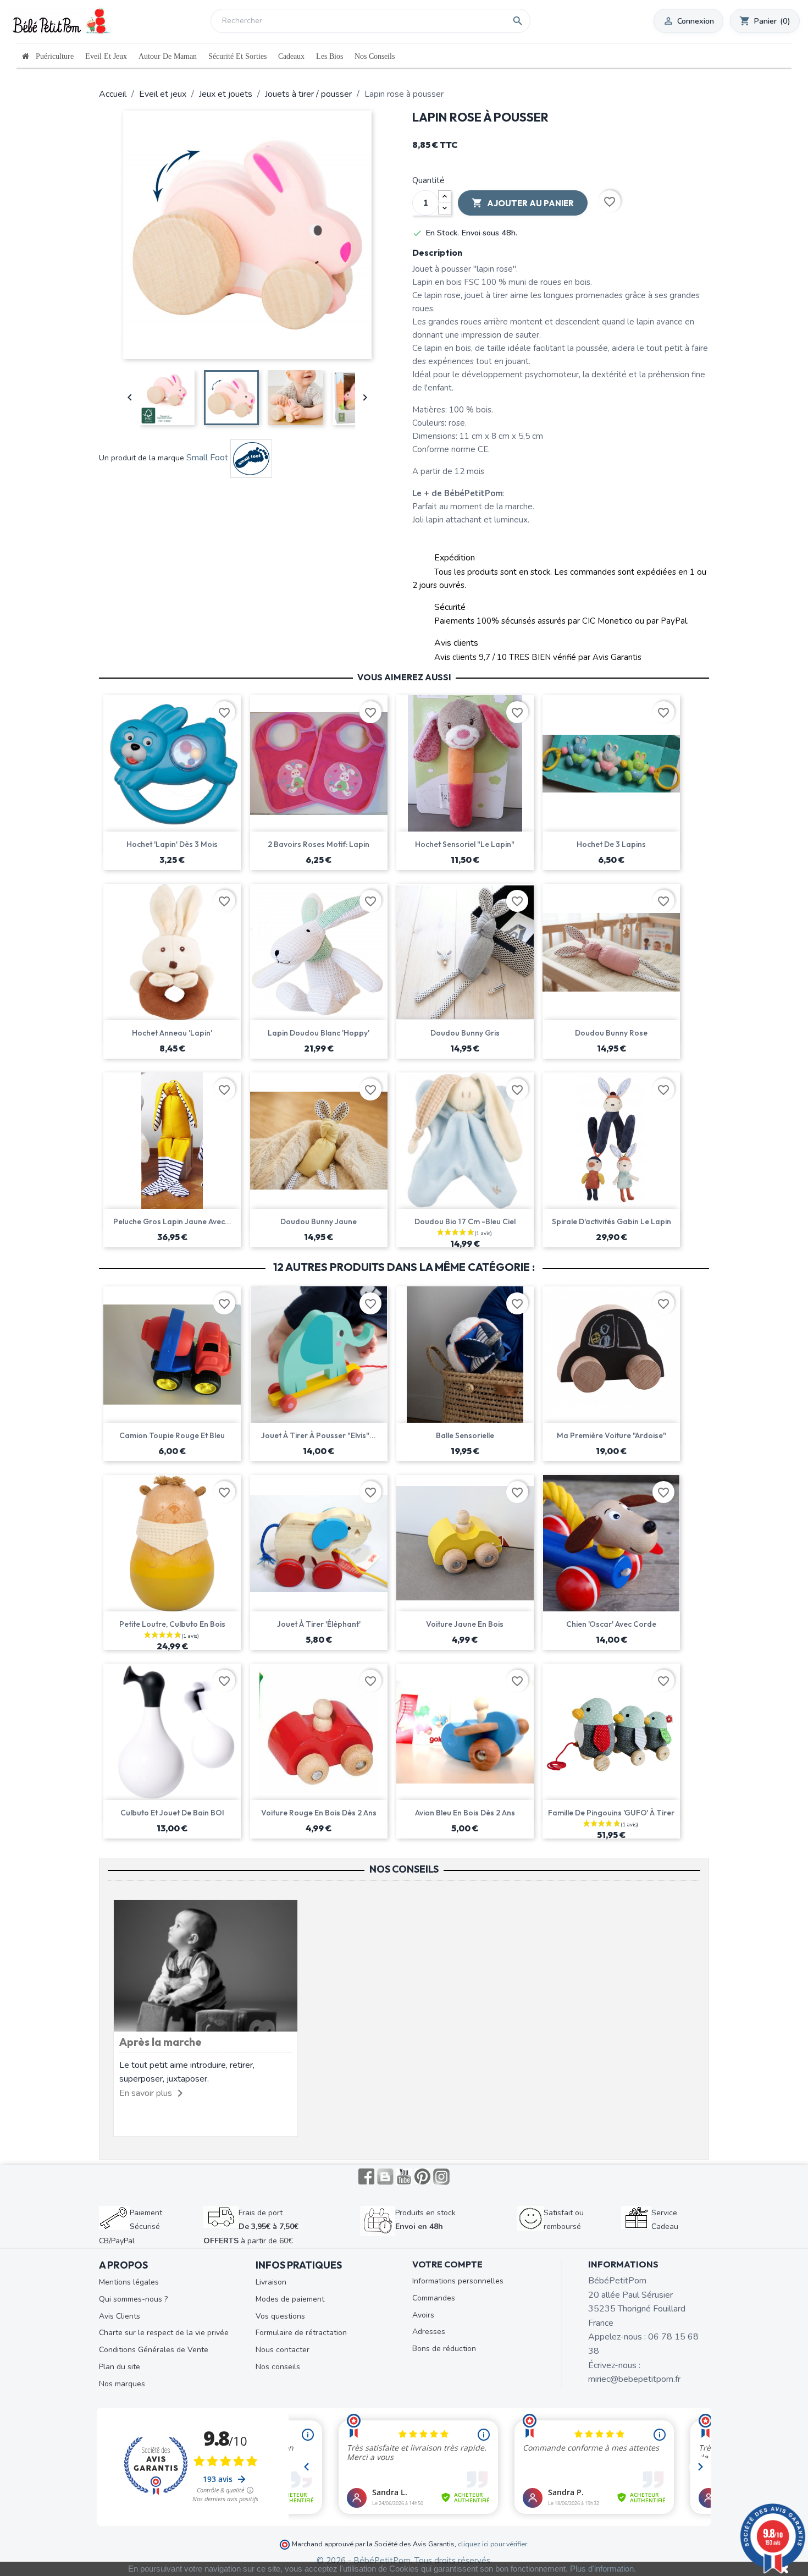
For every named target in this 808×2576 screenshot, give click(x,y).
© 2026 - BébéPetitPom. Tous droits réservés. (404, 2561)
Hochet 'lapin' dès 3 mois (172, 844)
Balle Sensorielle (465, 1435)
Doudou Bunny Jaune (319, 1221)
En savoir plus (146, 2093)
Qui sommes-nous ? (133, 2299)
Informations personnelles (458, 2281)
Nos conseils (278, 2367)
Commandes (434, 2298)
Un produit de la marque (142, 458)
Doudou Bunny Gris (465, 1033)
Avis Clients (120, 2316)
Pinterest (423, 2177)
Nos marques (122, 2384)
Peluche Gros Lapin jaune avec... (172, 1221)
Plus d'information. (603, 2569)
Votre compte (447, 2264)
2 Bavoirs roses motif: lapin (319, 844)
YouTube (404, 2177)
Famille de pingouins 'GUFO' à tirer (611, 1813)
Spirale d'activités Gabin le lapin (611, 1221)
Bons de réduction (444, 2349)
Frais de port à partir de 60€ (251, 2227)
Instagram (441, 2177)
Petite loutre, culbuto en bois (172, 1624)
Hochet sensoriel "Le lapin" (465, 844)
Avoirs (423, 2315)
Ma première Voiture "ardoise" (611, 1435)
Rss (385, 2177)
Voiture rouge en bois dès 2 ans (319, 1813)
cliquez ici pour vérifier (492, 2544)
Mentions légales (129, 2282)
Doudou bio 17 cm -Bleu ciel (465, 1221)
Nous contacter (283, 2350)
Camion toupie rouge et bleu (172, 1435)
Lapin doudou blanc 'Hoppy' (319, 1033)
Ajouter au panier (523, 203)
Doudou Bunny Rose (611, 1033)
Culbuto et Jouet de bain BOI (172, 1813)
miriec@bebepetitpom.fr (634, 2379)
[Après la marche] (206, 1965)
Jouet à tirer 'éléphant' (319, 1624)
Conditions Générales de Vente (154, 2350)
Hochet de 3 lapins (611, 844)
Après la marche (161, 2042)
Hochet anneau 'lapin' (172, 1033)
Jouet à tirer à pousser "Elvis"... (319, 1435)
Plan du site (120, 2367)
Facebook (367, 2177)
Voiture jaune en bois (465, 1624)
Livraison (271, 2282)
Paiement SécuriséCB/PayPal (131, 2227)
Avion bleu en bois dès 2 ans (465, 1813)
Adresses (429, 2332)
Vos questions (280, 2316)
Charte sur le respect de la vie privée (164, 2333)
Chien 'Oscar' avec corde (611, 1624)
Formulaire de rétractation (301, 2333)
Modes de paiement (290, 2299)
